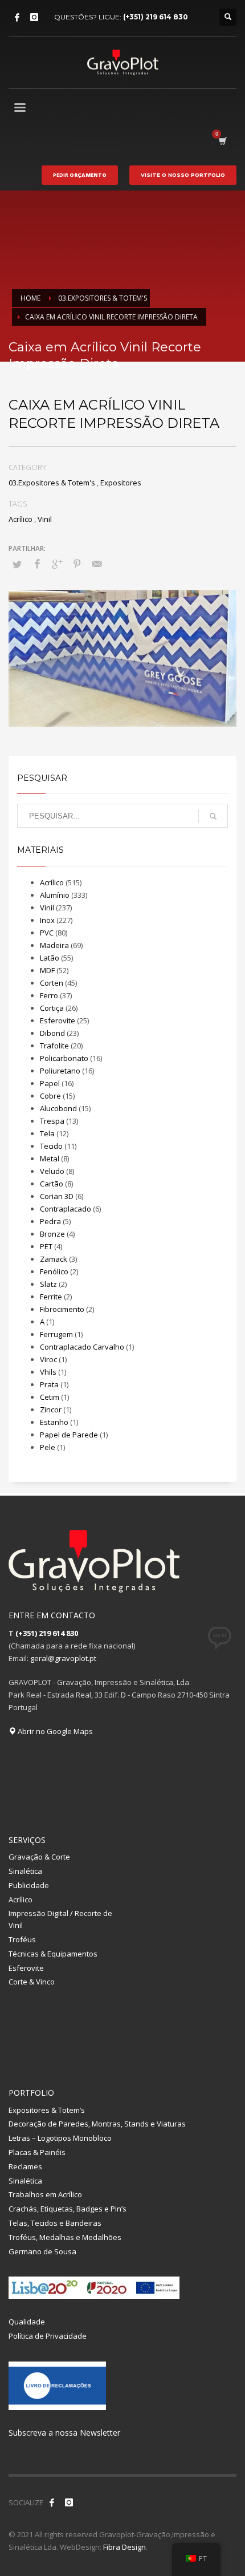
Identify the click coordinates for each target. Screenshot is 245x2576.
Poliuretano (60, 1071)
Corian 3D (57, 1196)
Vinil (45, 519)
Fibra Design (124, 2547)
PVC (47, 933)
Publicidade (29, 1885)
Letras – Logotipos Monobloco (60, 2138)
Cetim (50, 1397)
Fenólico (54, 1271)
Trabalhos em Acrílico (45, 2194)
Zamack (54, 1259)
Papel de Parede (69, 1435)
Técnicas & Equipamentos (53, 1954)
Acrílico (21, 519)
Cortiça (52, 1008)
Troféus (22, 1939)
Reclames (25, 2166)
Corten (52, 983)
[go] (213, 816)
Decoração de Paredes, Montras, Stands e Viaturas (97, 2124)
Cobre (50, 1096)
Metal (50, 1159)
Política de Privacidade (48, 2336)
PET (46, 1246)
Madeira (54, 945)
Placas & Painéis (37, 2152)
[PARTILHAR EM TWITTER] (17, 564)
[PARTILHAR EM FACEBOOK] (37, 564)
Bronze (52, 1234)
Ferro (49, 995)
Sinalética (25, 1871)
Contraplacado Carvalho (82, 1347)
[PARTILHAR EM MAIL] (97, 564)
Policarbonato (64, 1058)
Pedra (50, 1221)
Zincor (51, 1409)
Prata (49, 1384)
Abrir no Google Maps (54, 1731)
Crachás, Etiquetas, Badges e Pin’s (68, 2209)
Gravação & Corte (39, 1857)
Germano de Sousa (42, 2251)
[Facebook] (17, 17)
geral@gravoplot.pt (63, 1658)
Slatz (48, 1284)
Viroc (48, 1359)
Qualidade (27, 2322)
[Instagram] (34, 17)
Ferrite (51, 1297)
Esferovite (58, 1020)
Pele (48, 1447)
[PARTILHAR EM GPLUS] (57, 564)
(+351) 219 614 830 (156, 17)
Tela (47, 1133)
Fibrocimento (62, 1309)
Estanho (54, 1422)
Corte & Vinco (32, 1982)
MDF (47, 970)
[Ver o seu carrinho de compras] (222, 141)
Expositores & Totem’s (47, 2110)
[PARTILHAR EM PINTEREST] (77, 564)
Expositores (121, 483)
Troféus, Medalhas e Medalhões (65, 2237)
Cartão (52, 1184)
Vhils (48, 1372)
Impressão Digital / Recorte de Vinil (60, 1919)
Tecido (51, 1146)
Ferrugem (56, 1334)
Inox (47, 920)
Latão (50, 958)
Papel (50, 1083)
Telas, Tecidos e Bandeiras (55, 2223)
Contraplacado (66, 1209)
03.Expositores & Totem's (52, 483)
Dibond (52, 1033)
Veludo (52, 1171)
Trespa (52, 1121)
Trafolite (54, 1046)
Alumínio (55, 895)
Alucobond (58, 1108)
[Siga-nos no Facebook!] (52, 2502)
